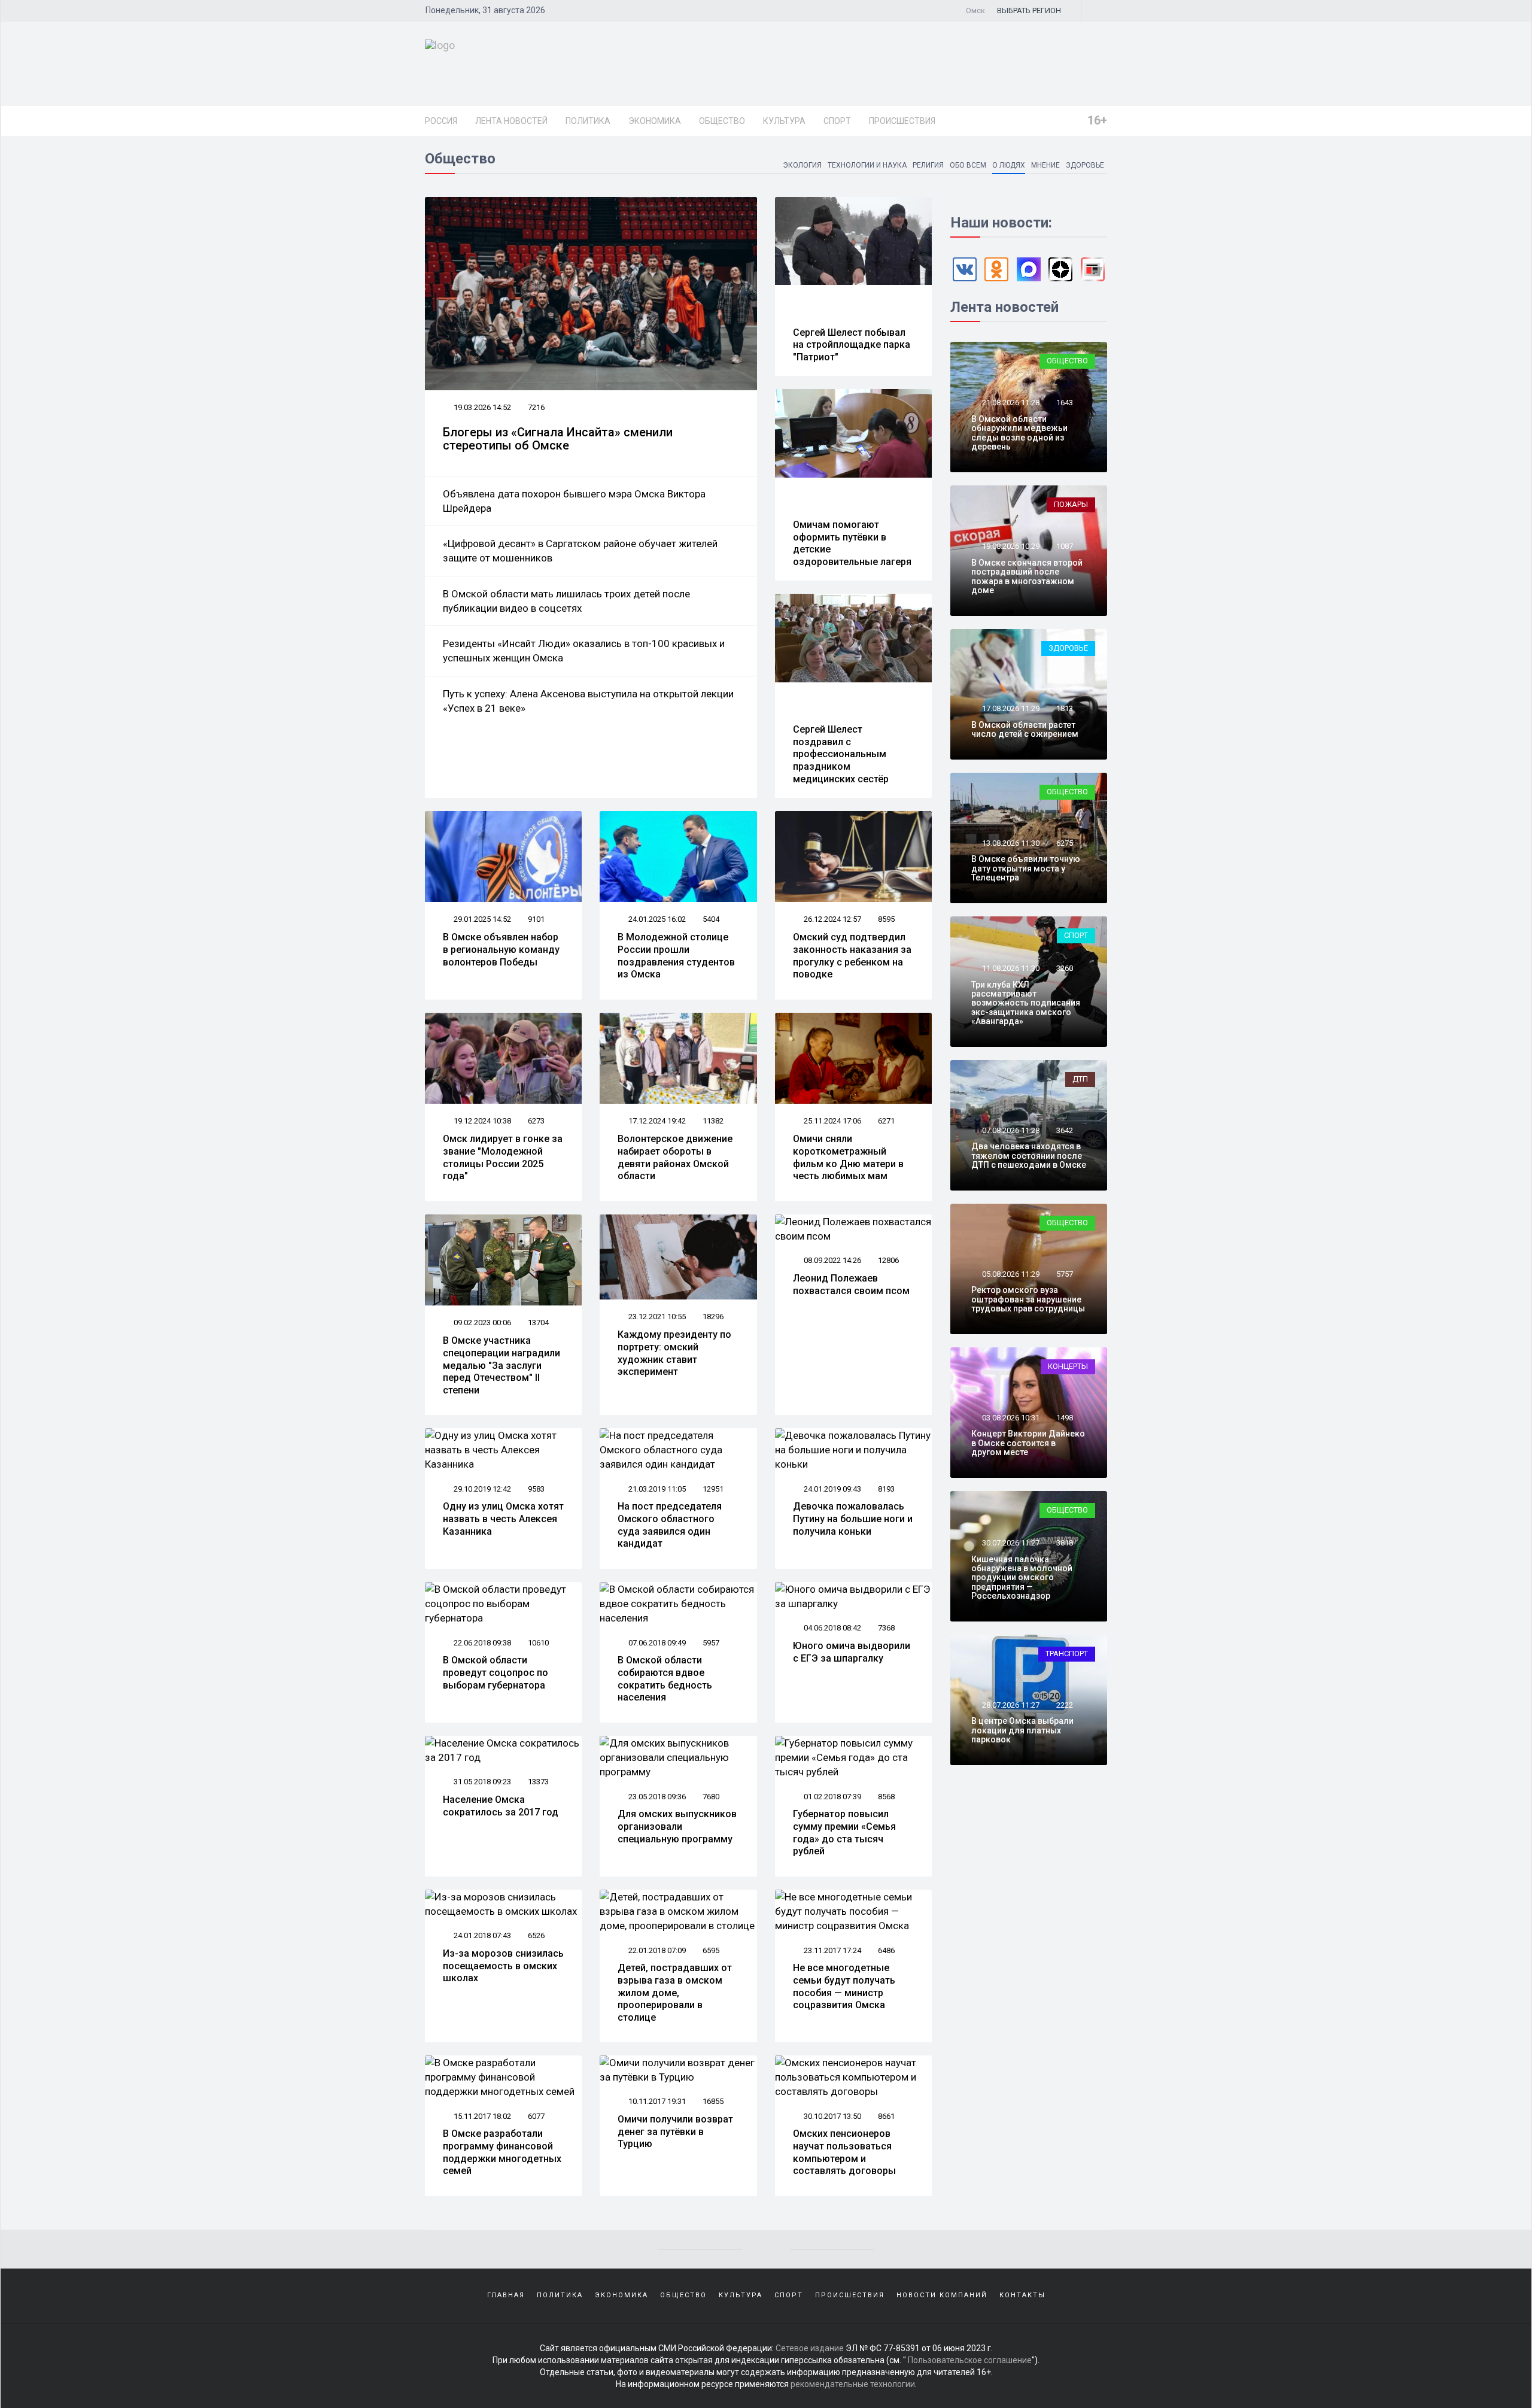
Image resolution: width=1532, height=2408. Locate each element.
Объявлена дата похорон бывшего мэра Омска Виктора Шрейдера (574, 501)
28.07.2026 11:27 (1010, 1705)
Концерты (1068, 1366)
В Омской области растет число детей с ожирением (1025, 729)
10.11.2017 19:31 (656, 2101)
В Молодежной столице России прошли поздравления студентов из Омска (676, 956)
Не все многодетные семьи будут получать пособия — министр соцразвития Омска (844, 1986)
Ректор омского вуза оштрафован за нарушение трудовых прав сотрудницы (1028, 1299)
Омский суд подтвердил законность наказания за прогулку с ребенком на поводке (852, 956)
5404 (711, 919)
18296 (713, 1317)
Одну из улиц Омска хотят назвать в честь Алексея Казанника (503, 1519)
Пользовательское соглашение (970, 2360)
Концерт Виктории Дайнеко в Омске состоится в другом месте (1028, 1443)
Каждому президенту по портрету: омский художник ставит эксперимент (674, 1353)
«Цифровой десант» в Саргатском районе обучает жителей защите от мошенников (580, 551)
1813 (1065, 708)
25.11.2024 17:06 (832, 1121)
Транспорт (1067, 1654)
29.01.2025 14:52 (481, 919)
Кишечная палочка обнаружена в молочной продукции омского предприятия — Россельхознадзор (1022, 1578)
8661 (886, 2116)
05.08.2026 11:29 (1010, 1274)
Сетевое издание (810, 2348)
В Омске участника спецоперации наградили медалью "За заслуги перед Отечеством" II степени (501, 1365)
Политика (588, 121)
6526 (536, 1935)
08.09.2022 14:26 (832, 1260)
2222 (1065, 1705)
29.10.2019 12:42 (481, 1489)
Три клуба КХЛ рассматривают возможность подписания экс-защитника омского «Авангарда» (1026, 1003)
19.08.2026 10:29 (1010, 546)
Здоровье (1085, 165)
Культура (784, 121)
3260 (1065, 968)
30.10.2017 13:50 (832, 2116)
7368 (886, 1628)
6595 (711, 1950)
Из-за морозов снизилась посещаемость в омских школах (503, 1966)
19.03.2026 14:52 (481, 407)
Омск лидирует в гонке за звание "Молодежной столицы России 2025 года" (503, 1157)
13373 (538, 1782)
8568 (886, 1797)
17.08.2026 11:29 (1010, 708)
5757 (1065, 1274)
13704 (538, 1323)
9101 (536, 919)
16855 (713, 2101)
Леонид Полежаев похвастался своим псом (851, 1285)
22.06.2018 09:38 (481, 1643)
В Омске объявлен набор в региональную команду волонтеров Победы (501, 950)
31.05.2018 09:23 (481, 1782)
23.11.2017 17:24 (832, 1950)
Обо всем (968, 165)
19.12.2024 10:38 (481, 1121)
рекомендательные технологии (853, 2384)
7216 (536, 407)
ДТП (1080, 1079)
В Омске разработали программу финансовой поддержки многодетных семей (502, 2152)
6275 (1065, 843)
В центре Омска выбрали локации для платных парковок (1022, 1730)
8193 (886, 1489)
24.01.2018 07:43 (481, 1935)
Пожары (1071, 504)
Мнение (1045, 165)
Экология (802, 165)
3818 (1065, 1543)
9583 (536, 1489)
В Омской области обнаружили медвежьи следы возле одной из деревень (1019, 433)
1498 (1065, 1418)
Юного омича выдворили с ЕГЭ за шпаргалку (852, 1652)
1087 (1065, 546)
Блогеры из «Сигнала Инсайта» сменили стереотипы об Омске (558, 439)
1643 (1065, 403)
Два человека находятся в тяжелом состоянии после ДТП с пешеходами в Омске (1029, 1156)
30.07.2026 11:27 (1010, 1543)
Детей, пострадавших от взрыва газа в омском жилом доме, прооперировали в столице (675, 1993)
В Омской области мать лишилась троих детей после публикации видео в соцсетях (566, 601)
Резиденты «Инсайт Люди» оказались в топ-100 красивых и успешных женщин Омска (584, 651)
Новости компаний (942, 2295)
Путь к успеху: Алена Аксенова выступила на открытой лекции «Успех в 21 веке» (588, 701)
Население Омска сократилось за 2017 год (501, 1806)
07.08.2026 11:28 (1010, 1130)
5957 (711, 1643)
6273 (536, 1121)
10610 (538, 1643)
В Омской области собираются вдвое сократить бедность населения (665, 1679)
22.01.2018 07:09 (656, 1950)
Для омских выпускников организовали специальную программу (677, 1827)
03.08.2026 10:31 (1010, 1418)
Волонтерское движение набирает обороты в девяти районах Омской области (675, 1157)
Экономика (655, 121)
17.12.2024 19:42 (656, 1121)
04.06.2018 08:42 (832, 1628)
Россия (441, 121)
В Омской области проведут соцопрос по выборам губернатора (496, 1673)
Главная (506, 2295)
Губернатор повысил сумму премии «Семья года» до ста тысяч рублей (844, 1832)
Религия (928, 165)
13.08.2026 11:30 (1010, 843)
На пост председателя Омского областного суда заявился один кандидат (670, 1525)
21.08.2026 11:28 (1010, 403)
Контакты (1022, 2295)
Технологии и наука (867, 165)
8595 (886, 919)
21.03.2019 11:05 (656, 1489)
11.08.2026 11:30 (1010, 968)
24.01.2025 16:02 (656, 919)
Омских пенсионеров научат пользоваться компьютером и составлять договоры (844, 2152)
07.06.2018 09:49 (656, 1643)
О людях (1009, 165)
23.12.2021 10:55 (656, 1317)
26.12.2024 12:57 (832, 919)
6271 (886, 1121)
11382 (713, 1121)
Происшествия (902, 121)
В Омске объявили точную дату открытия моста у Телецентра (1026, 868)
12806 (888, 1260)
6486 (886, 1950)
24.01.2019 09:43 (832, 1489)
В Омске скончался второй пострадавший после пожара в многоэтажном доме (1027, 576)
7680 (711, 1797)
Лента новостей (511, 121)
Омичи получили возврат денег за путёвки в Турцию (675, 2132)
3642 (1065, 1130)
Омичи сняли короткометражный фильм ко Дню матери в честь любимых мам (848, 1157)
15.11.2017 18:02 (481, 2116)
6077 (536, 2116)
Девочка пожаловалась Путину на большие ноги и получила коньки (853, 1519)
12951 (713, 1489)
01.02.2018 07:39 (832, 1797)
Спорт (837, 121)
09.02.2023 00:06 (481, 1323)
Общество (722, 121)
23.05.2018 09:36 (656, 1797)
